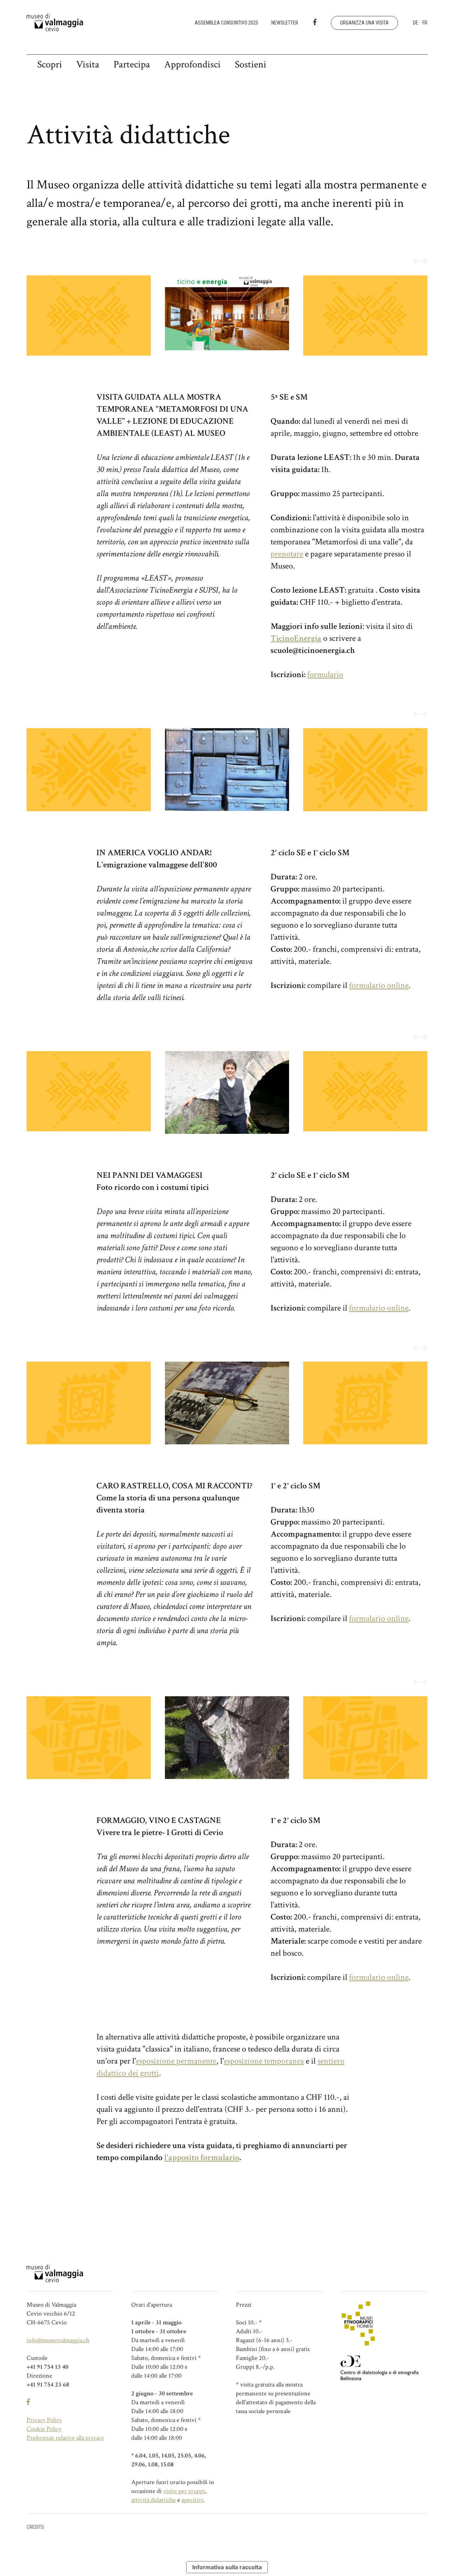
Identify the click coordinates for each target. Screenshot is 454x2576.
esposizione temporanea (264, 2061)
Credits (35, 2527)
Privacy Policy (44, 2420)
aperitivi (192, 2500)
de (416, 23)
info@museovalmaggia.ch (58, 2340)
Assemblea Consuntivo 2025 (226, 23)
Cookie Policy (44, 2429)
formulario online (379, 985)
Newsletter (285, 23)
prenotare (287, 554)
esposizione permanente (176, 2061)
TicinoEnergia (296, 638)
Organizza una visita (364, 23)
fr (425, 23)
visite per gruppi (184, 2491)
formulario (325, 674)
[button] (416, 262)
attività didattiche (154, 2500)
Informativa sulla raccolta (227, 2567)
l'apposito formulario (202, 2157)
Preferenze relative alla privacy (65, 2438)
